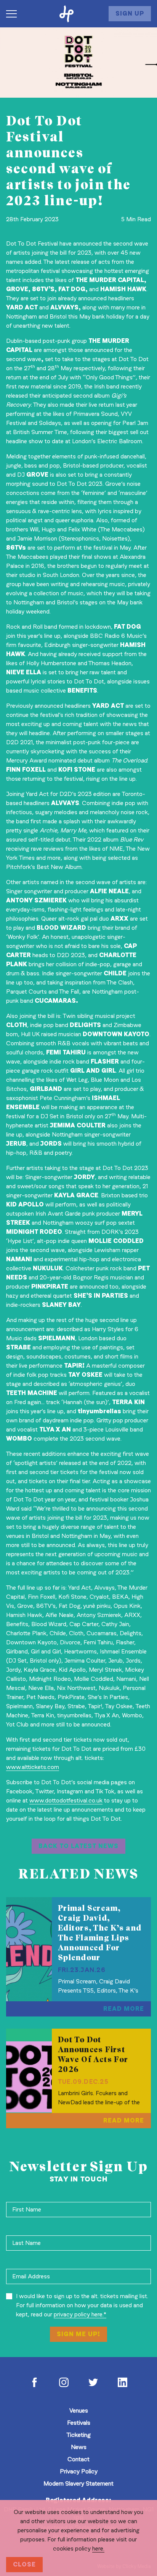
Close (24, 2564)
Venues (79, 2410)
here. (98, 2548)
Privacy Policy (79, 2471)
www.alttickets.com (33, 1767)
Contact (78, 2459)
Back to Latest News (78, 1846)
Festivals (79, 2423)
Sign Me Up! (78, 2334)
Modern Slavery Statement (78, 2483)
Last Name (26, 2243)
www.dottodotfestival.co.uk (66, 1800)
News (79, 2447)
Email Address (31, 2276)
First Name (27, 2209)
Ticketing (78, 2435)
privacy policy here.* (80, 2314)
